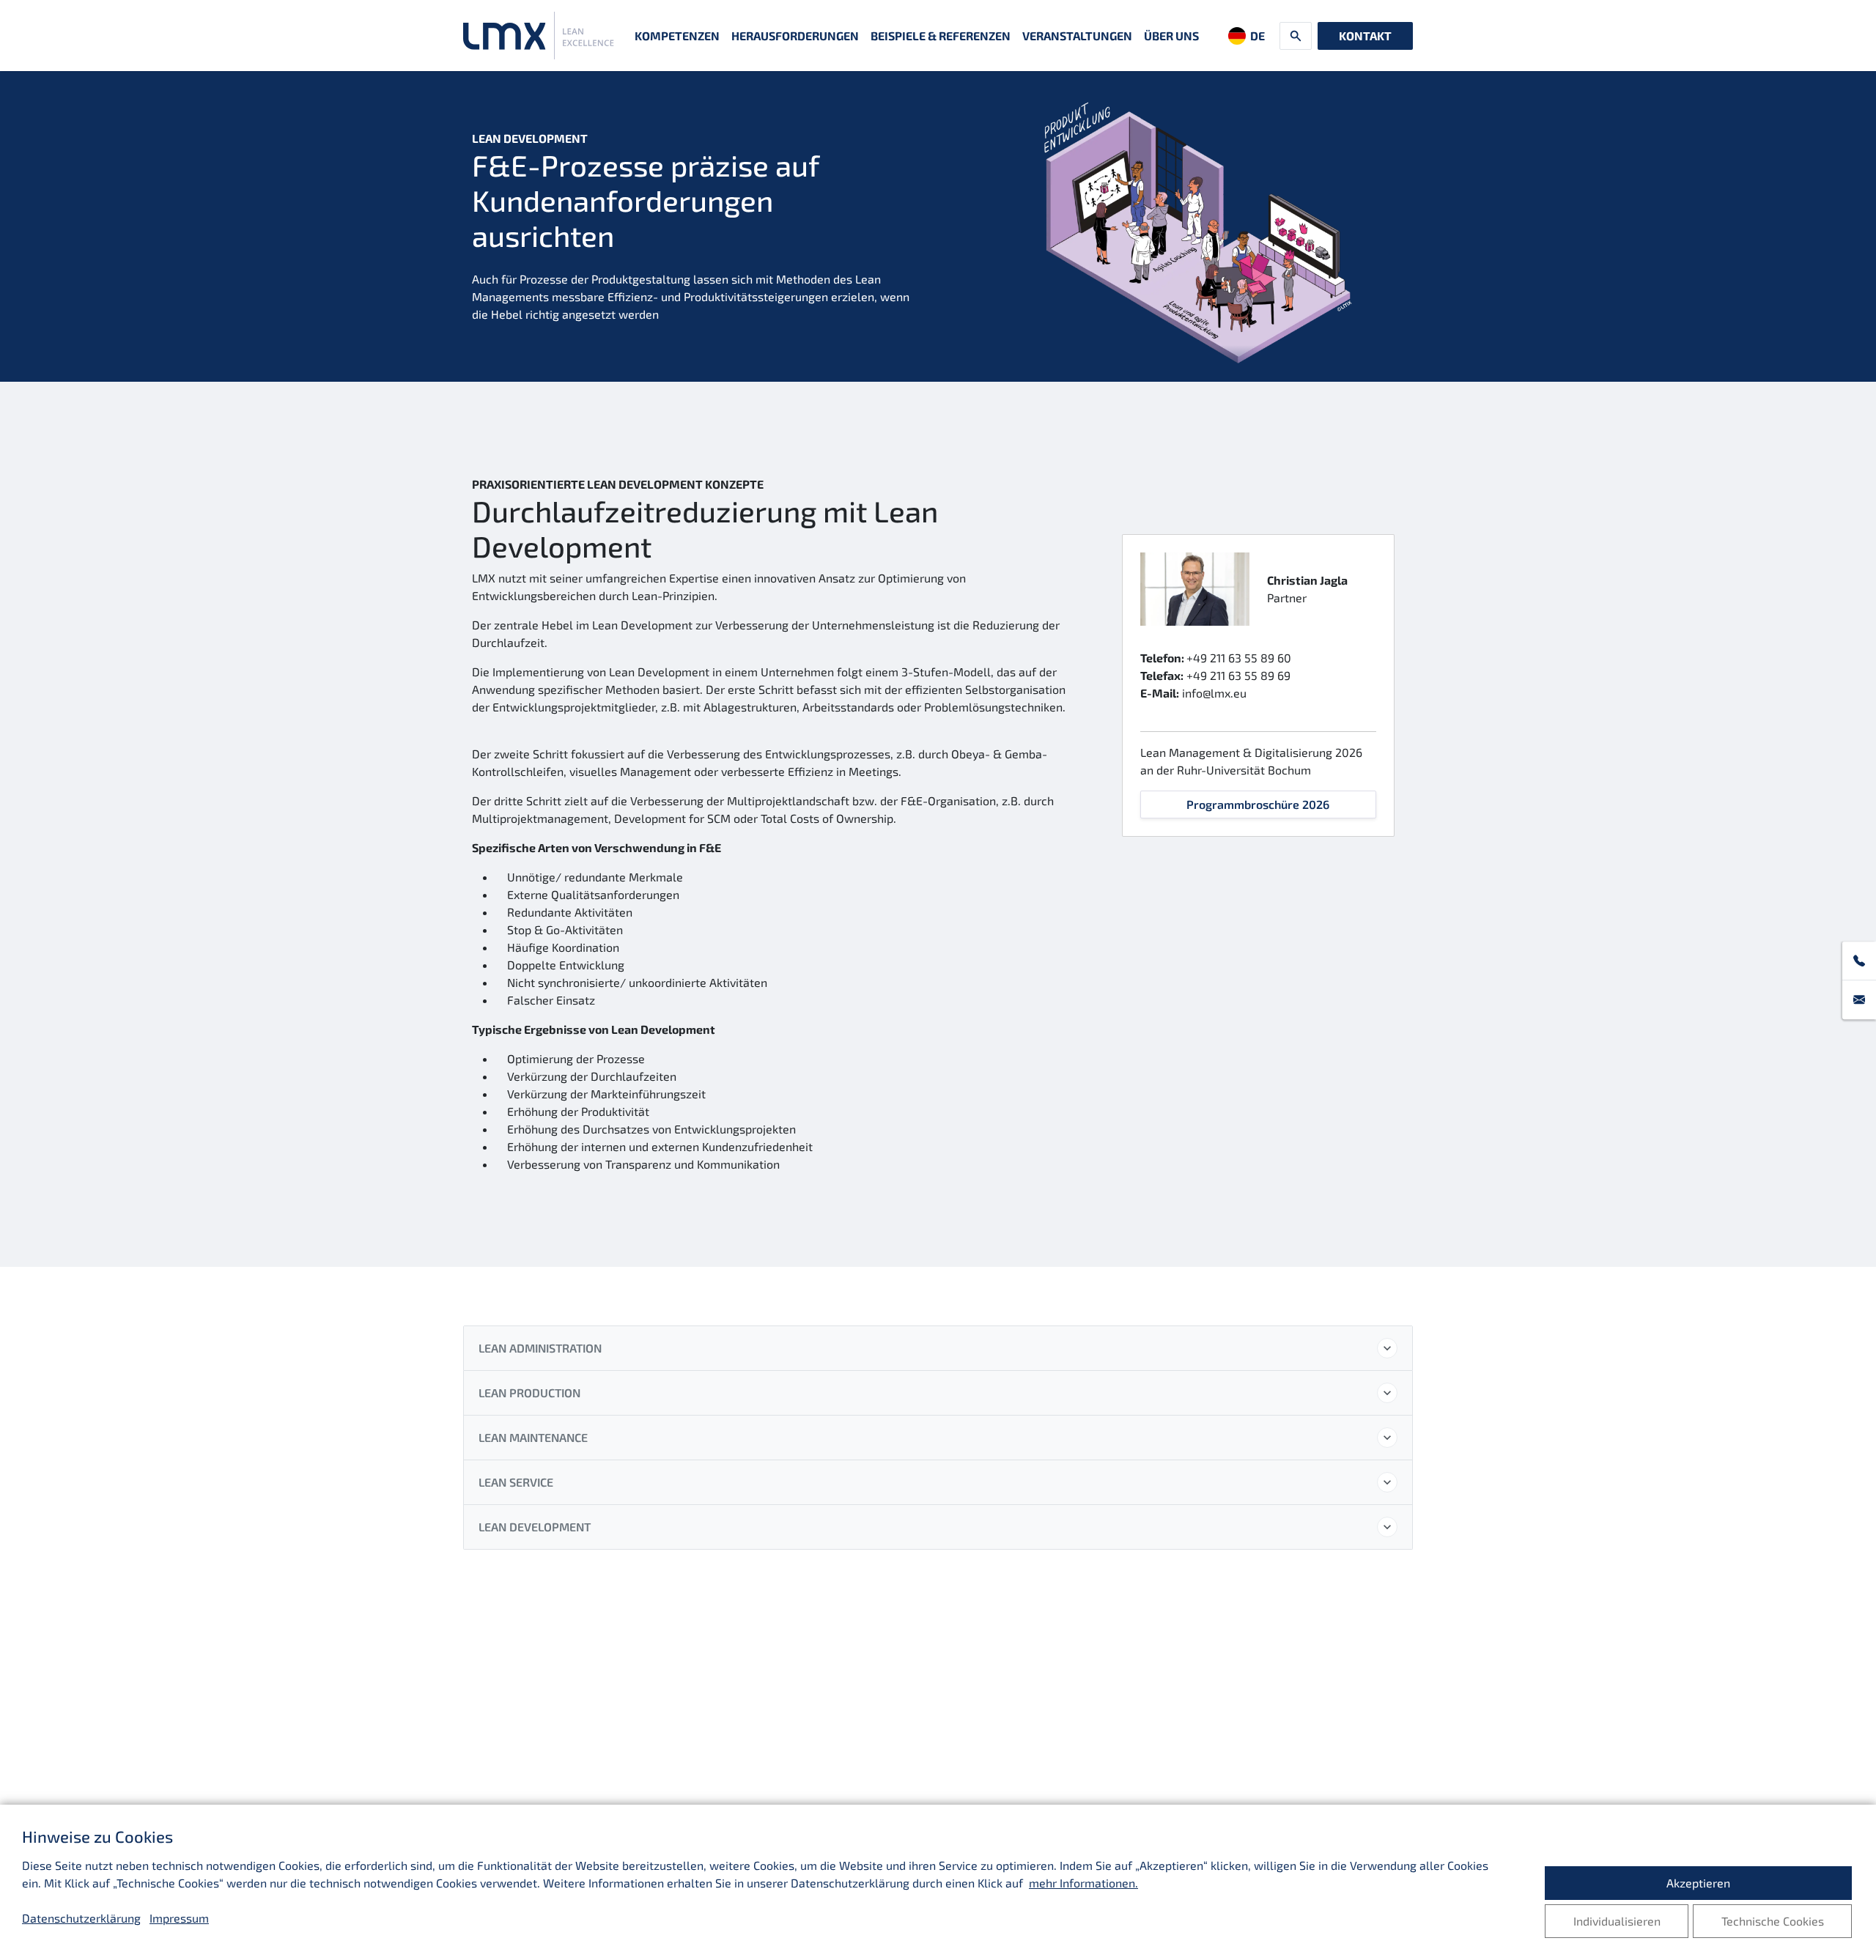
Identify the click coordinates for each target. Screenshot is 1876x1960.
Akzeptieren (1698, 1883)
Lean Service (516, 1482)
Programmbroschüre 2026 (1258, 804)
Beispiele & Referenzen (941, 36)
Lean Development (535, 1527)
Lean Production (529, 1393)
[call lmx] (1859, 961)
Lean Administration (540, 1348)
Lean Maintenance (533, 1437)
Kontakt (1365, 36)
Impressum (179, 1918)
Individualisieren (1617, 1921)
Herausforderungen (795, 36)
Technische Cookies (1773, 1921)
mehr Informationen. (1083, 1883)
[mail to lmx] (1859, 1000)
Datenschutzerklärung (81, 1918)
